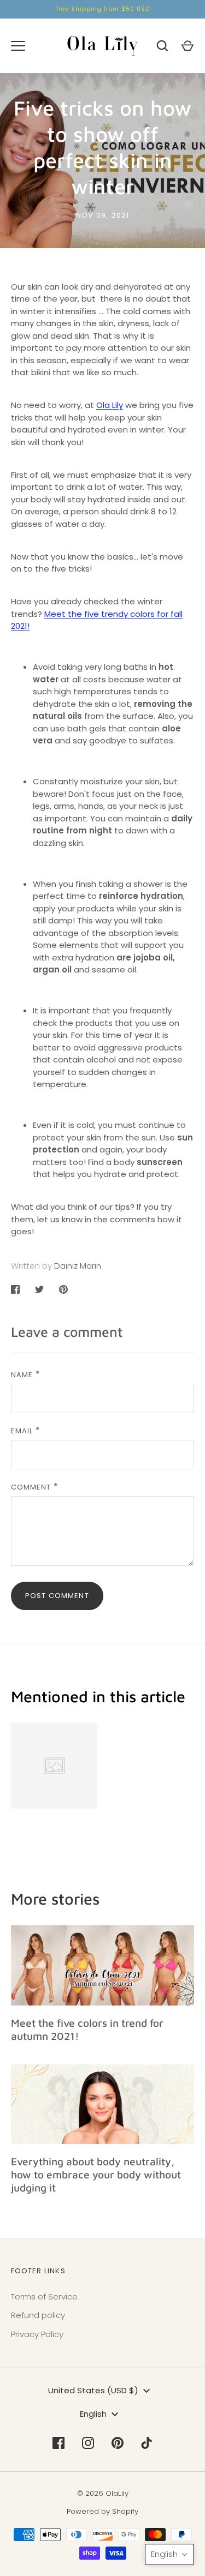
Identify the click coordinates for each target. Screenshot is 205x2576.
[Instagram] (88, 2443)
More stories (55, 1899)
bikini (41, 372)
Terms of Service (44, 2296)
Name (22, 1375)
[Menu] (18, 46)
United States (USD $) (93, 2390)
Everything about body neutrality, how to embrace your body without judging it (96, 2174)
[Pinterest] (118, 2443)
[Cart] (188, 46)
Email (22, 1431)
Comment (31, 1487)
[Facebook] (58, 2443)
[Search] (162, 46)
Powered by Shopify (102, 2511)
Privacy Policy (37, 2334)
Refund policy (38, 2315)
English (93, 2414)
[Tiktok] (147, 2443)
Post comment (57, 1596)
